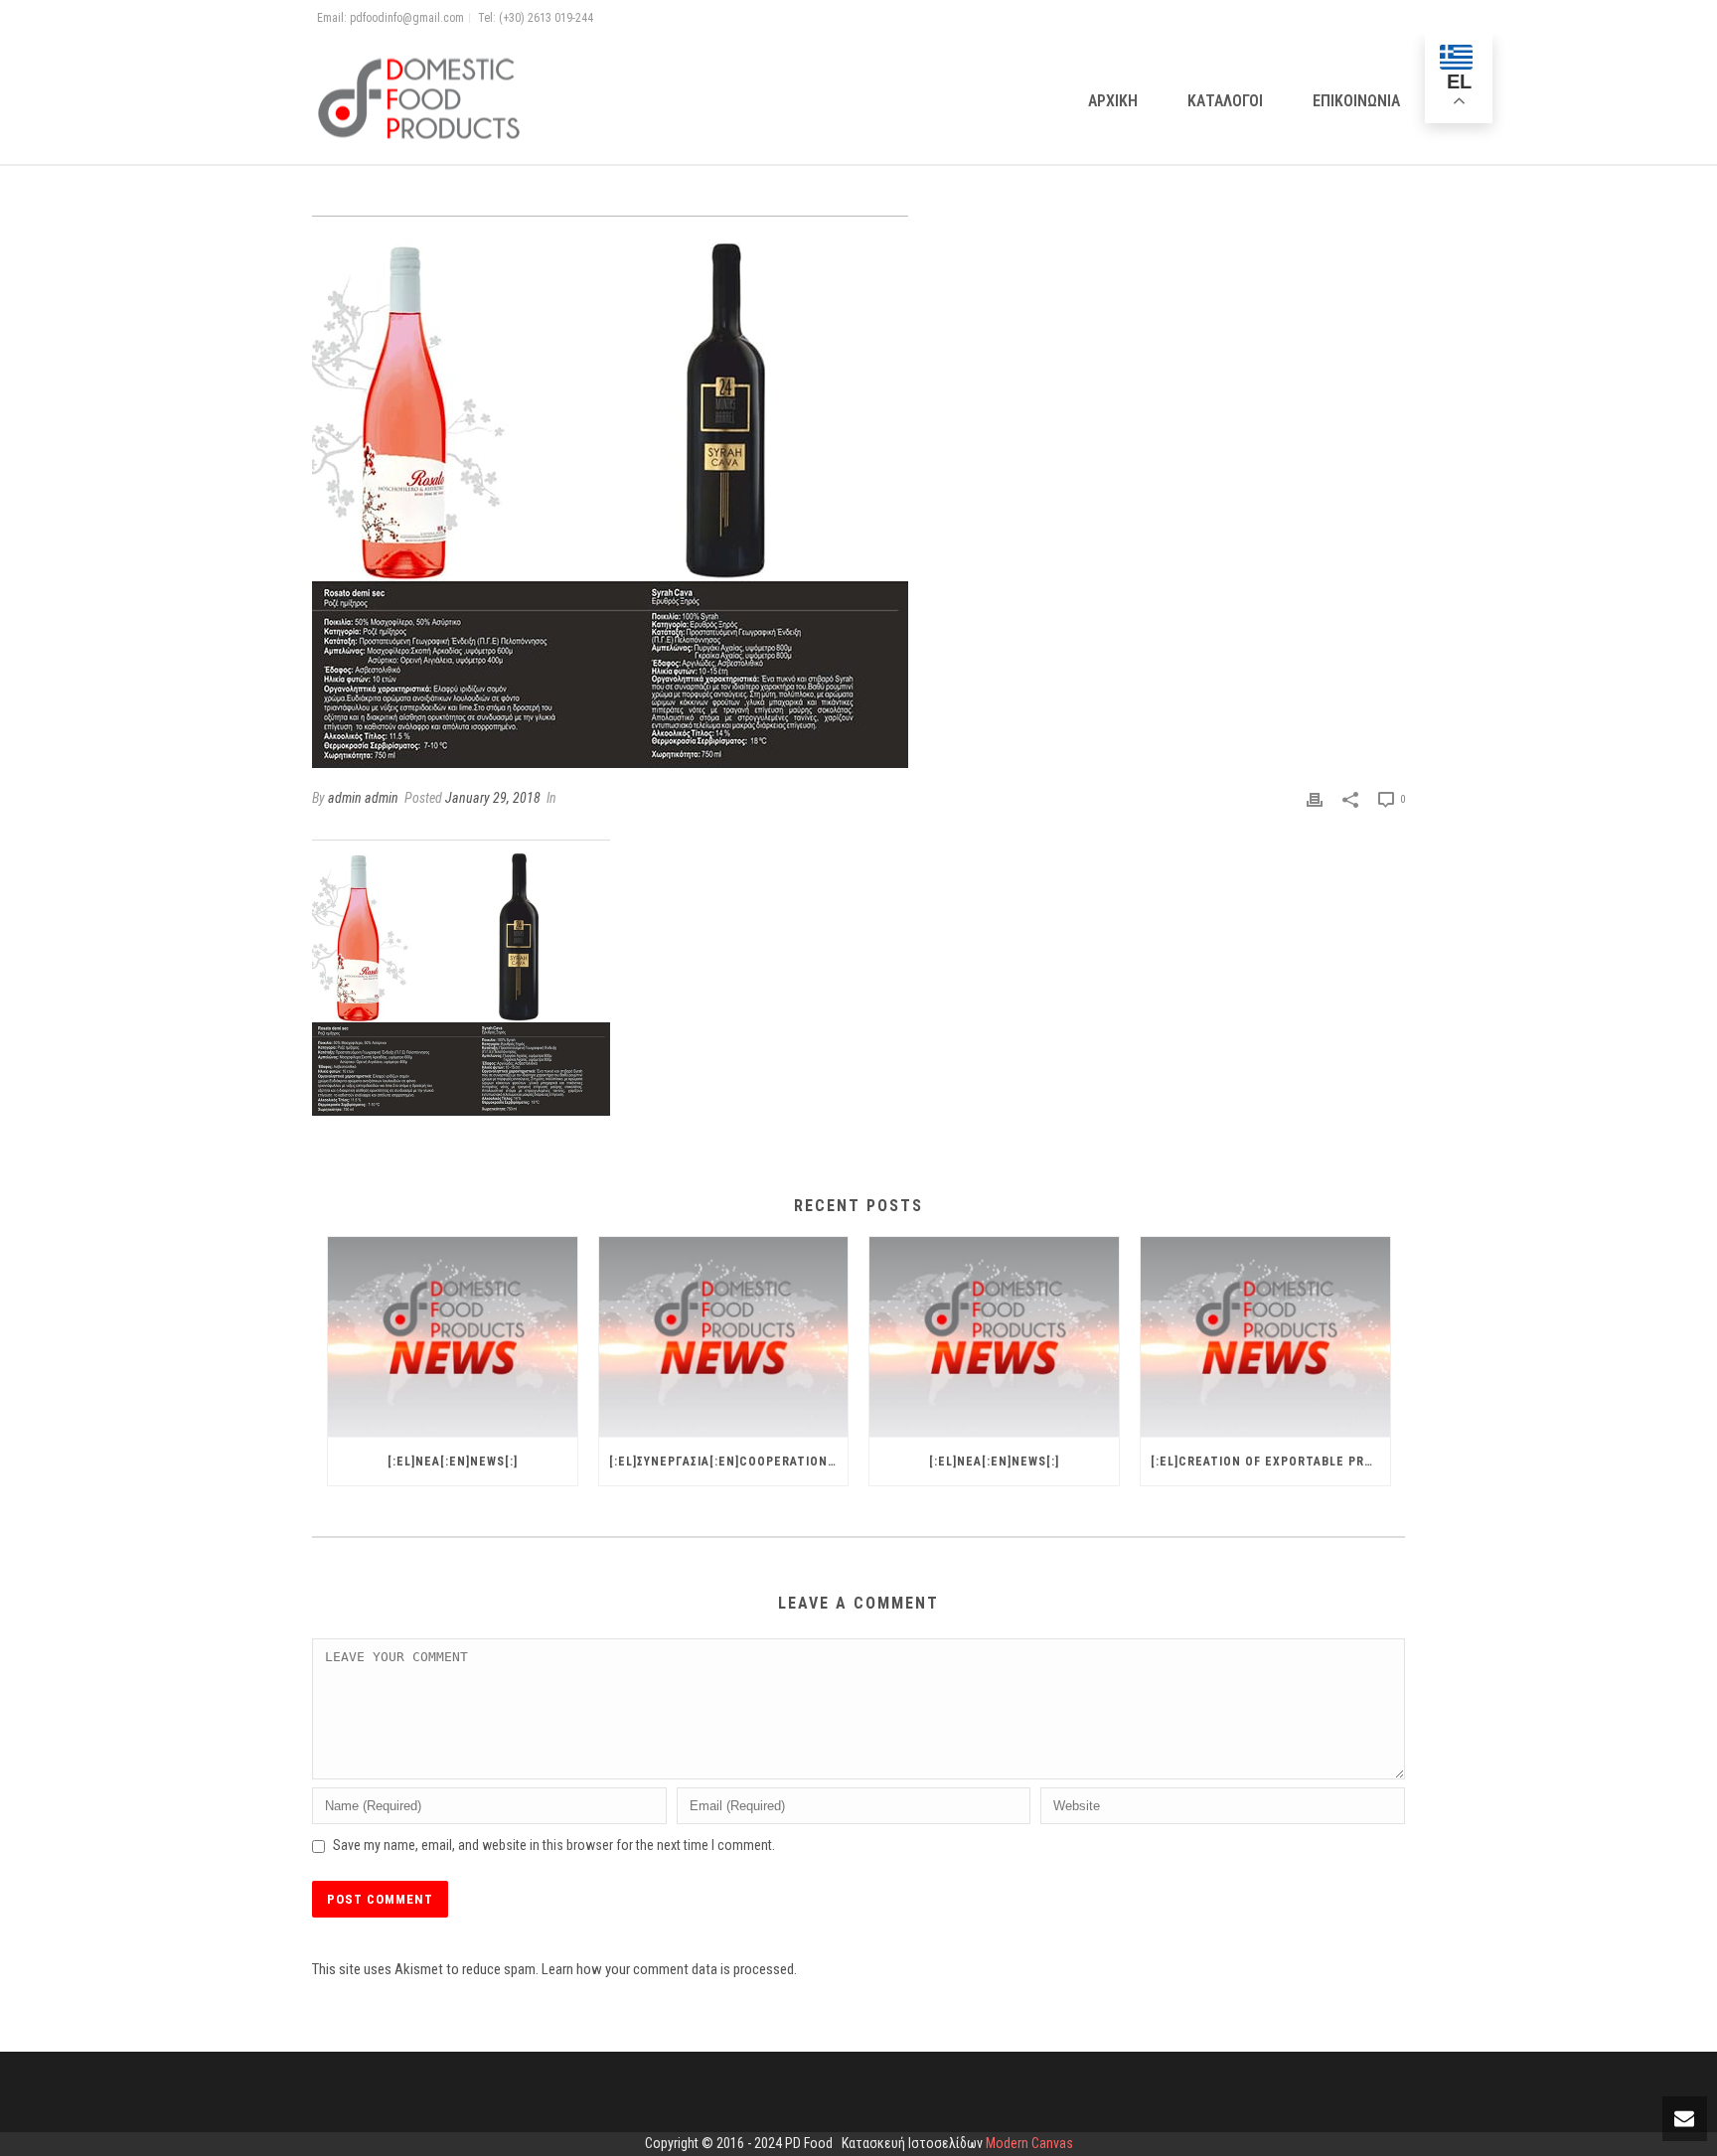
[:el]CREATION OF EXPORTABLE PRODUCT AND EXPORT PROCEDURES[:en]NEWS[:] (1270, 1462)
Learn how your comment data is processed (668, 1969)
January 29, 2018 (493, 798)
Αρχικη (1113, 101)
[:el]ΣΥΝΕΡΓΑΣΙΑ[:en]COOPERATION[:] (725, 1462)
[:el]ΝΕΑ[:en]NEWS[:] (453, 1462)
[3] (858, 492)
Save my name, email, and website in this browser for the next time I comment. (554, 1845)
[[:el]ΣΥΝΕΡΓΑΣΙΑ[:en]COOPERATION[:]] (724, 1337)
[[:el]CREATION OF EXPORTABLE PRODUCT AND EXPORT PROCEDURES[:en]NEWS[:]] (1265, 1337)
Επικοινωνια (1356, 101)
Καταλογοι (1225, 101)
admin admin (363, 798)
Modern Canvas (1029, 2143)
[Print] (1315, 799)
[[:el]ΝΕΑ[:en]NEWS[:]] (453, 1337)
